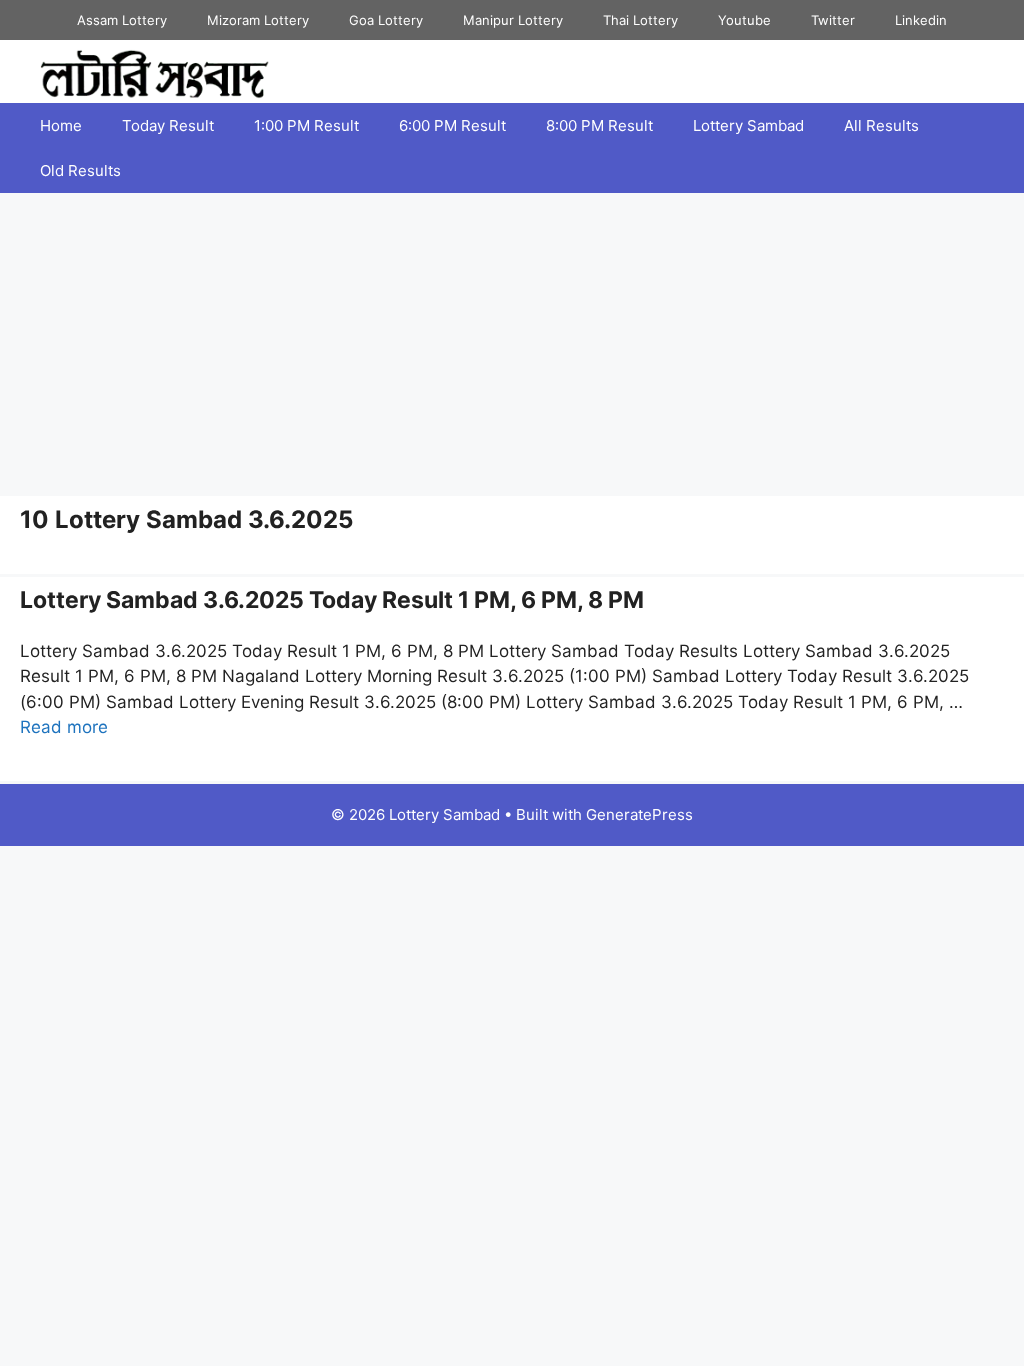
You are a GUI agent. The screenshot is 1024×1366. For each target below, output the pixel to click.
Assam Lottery (122, 20)
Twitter (833, 20)
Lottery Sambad (748, 125)
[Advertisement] (512, 343)
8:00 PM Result (599, 125)
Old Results (80, 170)
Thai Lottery (640, 20)
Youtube (744, 20)
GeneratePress (639, 814)
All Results (881, 125)
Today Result (168, 125)
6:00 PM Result (452, 125)
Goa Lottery (386, 20)
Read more (64, 727)
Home (61, 125)
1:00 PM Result (306, 125)
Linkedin (921, 20)
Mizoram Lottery (258, 20)
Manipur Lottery (513, 20)
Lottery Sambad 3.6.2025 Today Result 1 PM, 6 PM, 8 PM (332, 600)
